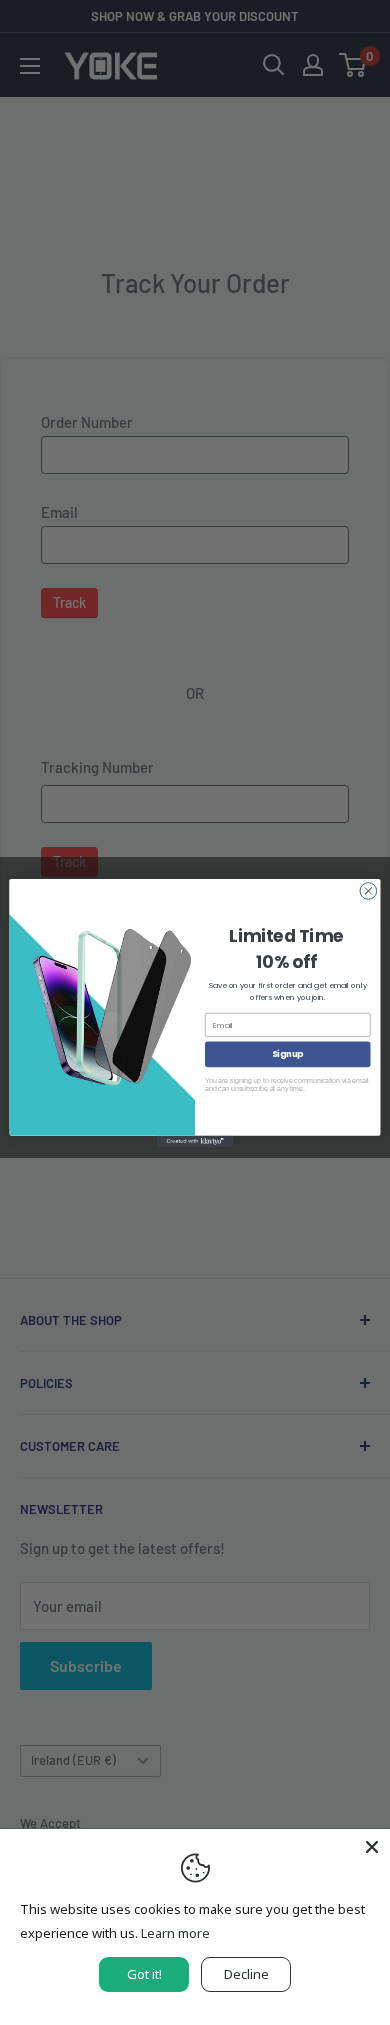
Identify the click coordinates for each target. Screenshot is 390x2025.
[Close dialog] (368, 890)
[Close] (372, 1847)
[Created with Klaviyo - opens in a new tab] (195, 1140)
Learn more (175, 1933)
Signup (287, 1054)
